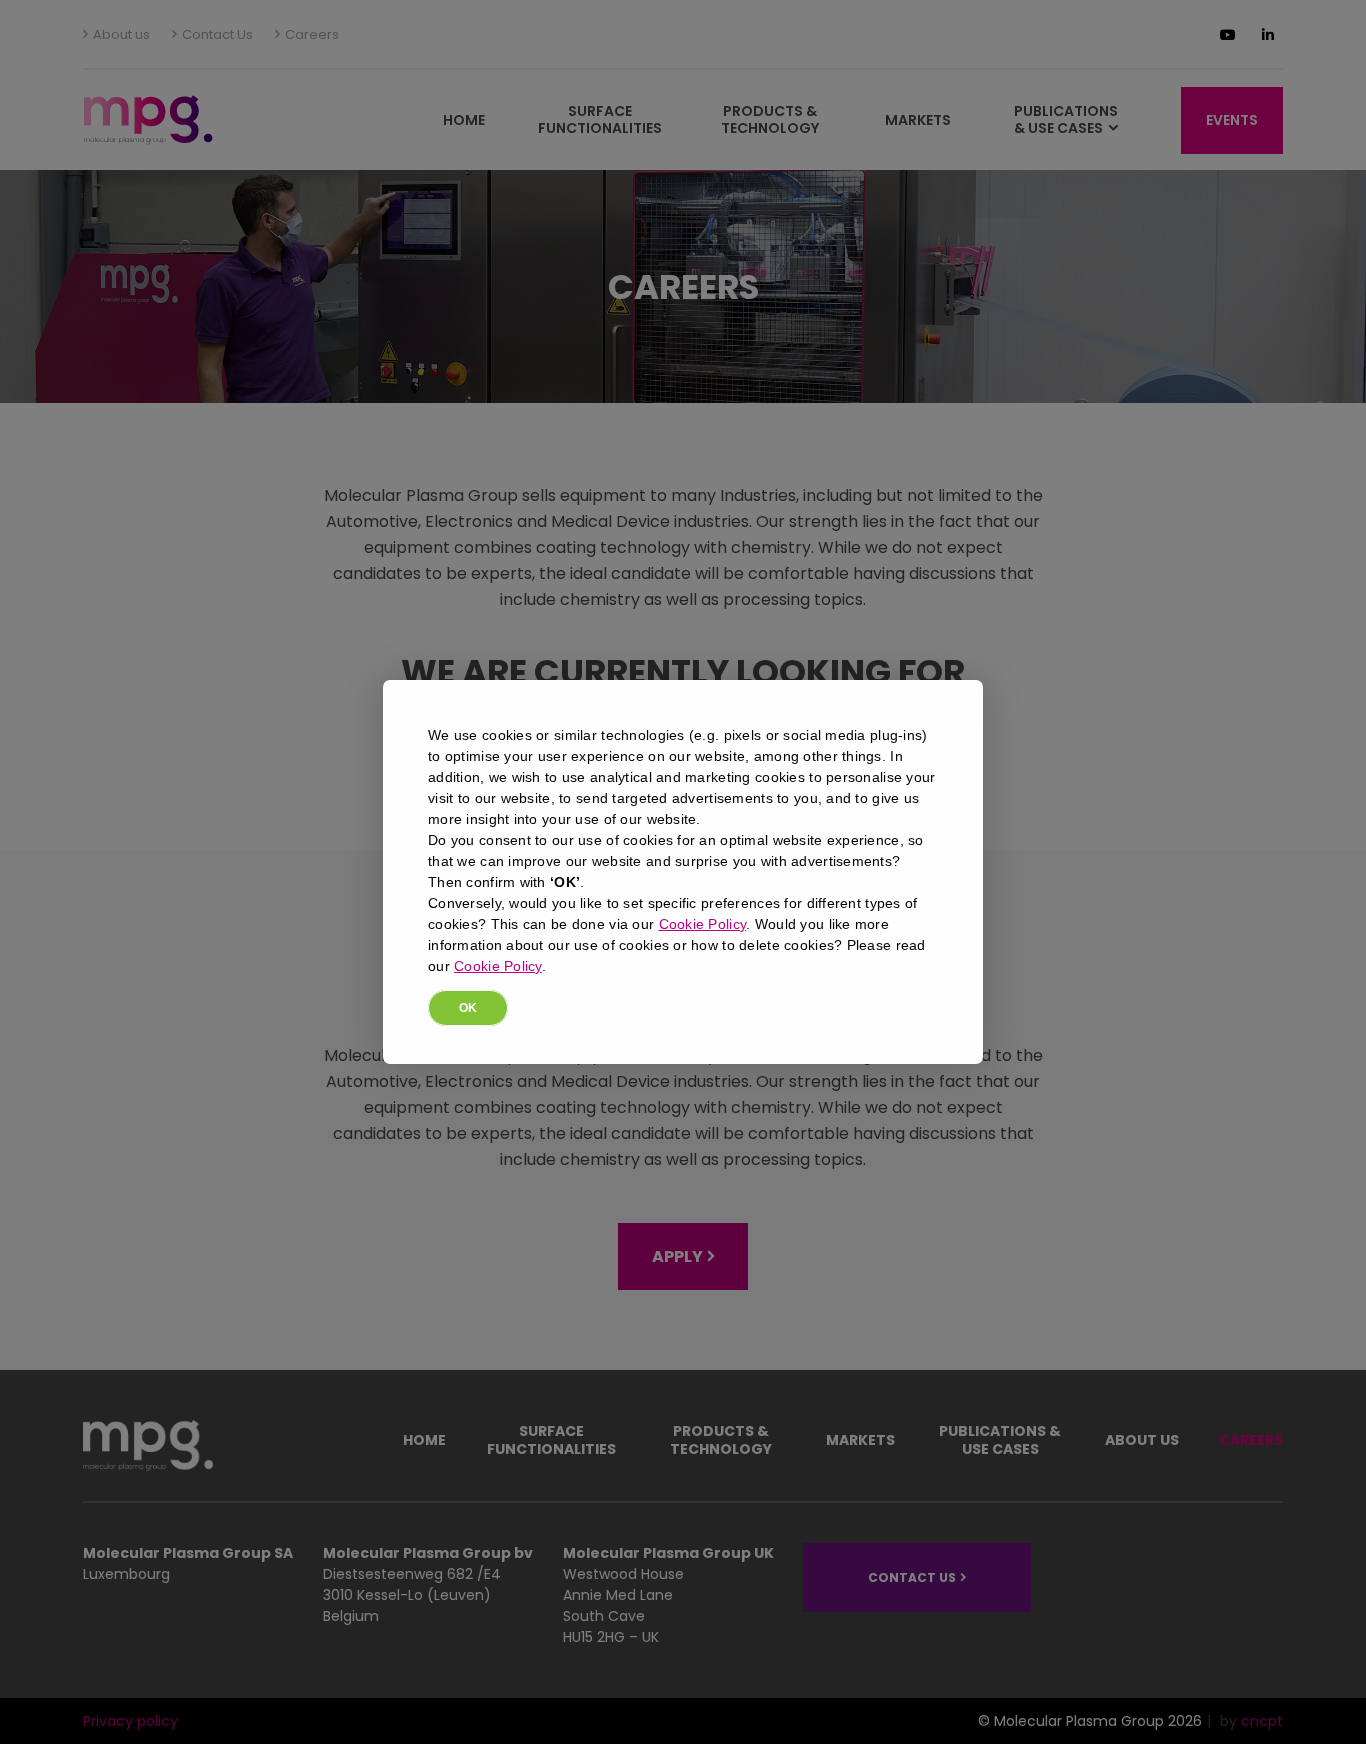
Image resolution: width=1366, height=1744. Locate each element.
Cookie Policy (703, 924)
